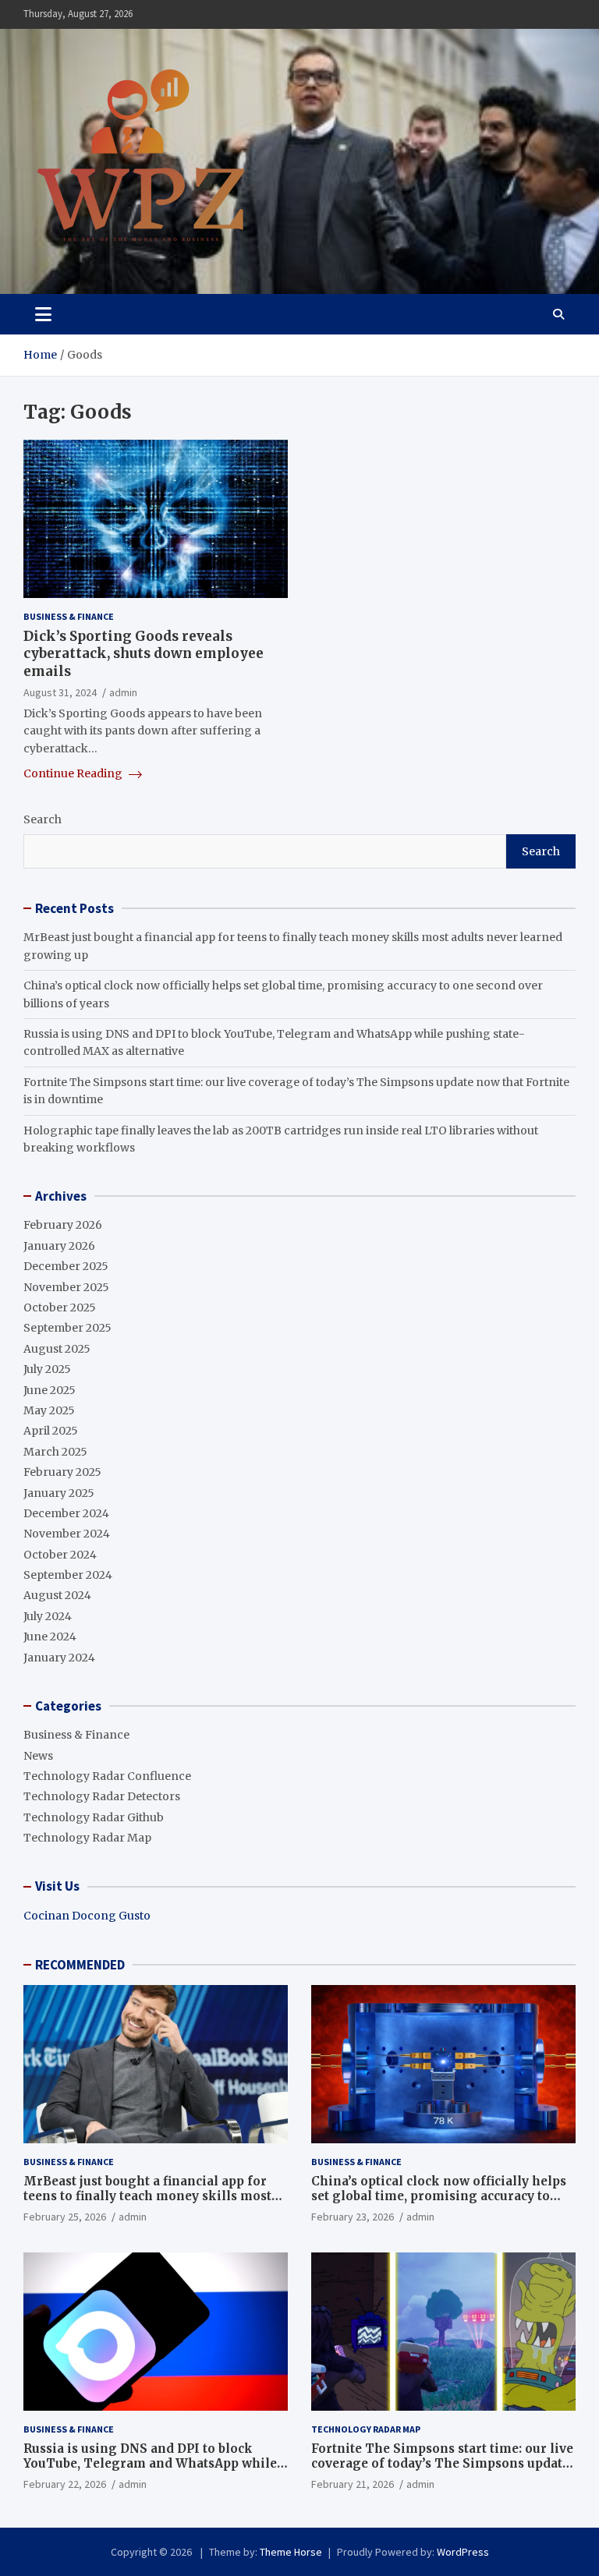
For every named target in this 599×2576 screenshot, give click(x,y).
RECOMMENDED (80, 1965)
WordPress (463, 2552)
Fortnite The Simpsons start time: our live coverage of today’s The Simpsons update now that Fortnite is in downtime (442, 2464)
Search (43, 819)
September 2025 (67, 1328)
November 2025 (66, 1287)
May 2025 (49, 1410)
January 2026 (59, 1246)
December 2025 (66, 1266)
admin (123, 692)
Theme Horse (291, 2552)
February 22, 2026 (65, 2484)
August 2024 (57, 1595)
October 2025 (60, 1307)
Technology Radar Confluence (107, 1776)
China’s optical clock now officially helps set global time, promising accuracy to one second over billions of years (439, 2196)
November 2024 (67, 1534)
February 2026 (63, 1225)
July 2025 (47, 1369)
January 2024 (59, 1658)
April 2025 (51, 1431)
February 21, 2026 (353, 2484)
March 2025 (55, 1452)
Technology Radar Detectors (102, 1796)
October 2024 (60, 1555)
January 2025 (59, 1493)
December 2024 (66, 1513)
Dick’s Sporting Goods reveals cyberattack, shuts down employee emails (144, 653)
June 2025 (50, 1390)
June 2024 (50, 1637)
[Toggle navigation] (43, 314)
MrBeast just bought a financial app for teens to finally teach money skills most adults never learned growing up (147, 2196)
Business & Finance (69, 616)
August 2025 (57, 1349)
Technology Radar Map (87, 1838)
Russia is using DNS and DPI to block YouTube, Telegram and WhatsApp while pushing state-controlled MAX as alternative (150, 2472)
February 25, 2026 (65, 2217)
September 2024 (68, 1575)
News (38, 1756)
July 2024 (48, 1616)
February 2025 (62, 1472)
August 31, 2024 (60, 692)
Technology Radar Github (94, 1817)
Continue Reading (74, 773)
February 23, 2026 (353, 2217)
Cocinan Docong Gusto (87, 1916)
